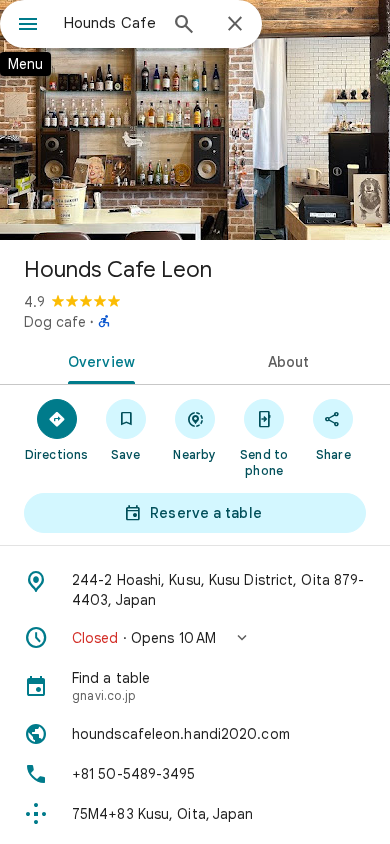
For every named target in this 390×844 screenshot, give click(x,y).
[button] (195, 638)
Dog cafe (55, 322)
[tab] (97, 360)
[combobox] (110, 23)
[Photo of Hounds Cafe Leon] (195, 120)
